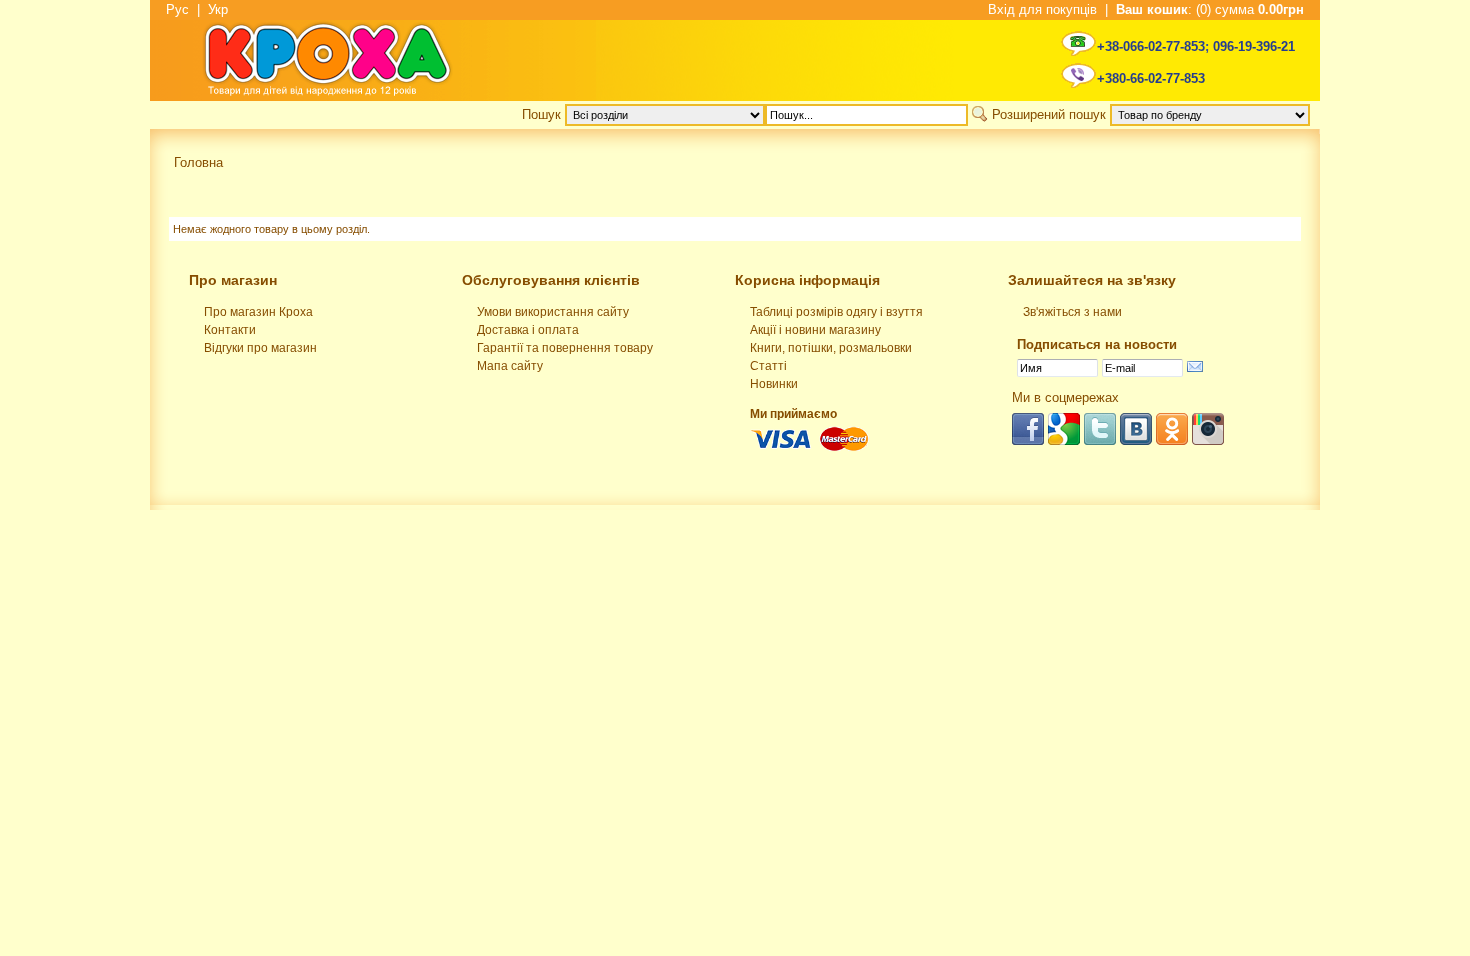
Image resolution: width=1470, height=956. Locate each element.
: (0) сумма (1210, 9)
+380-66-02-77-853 (1151, 78)
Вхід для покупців (1042, 9)
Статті (768, 366)
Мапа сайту (510, 366)
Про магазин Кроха (258, 312)
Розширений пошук (1049, 114)
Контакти (230, 330)
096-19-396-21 (1254, 46)
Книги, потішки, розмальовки (831, 348)
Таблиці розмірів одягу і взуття (836, 312)
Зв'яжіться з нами (1072, 312)
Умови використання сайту (553, 312)
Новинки (774, 384)
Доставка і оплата (528, 330)
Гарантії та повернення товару (565, 348)
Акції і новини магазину (815, 330)
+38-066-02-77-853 (1151, 46)
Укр (218, 9)
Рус (177, 9)
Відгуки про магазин (260, 348)
